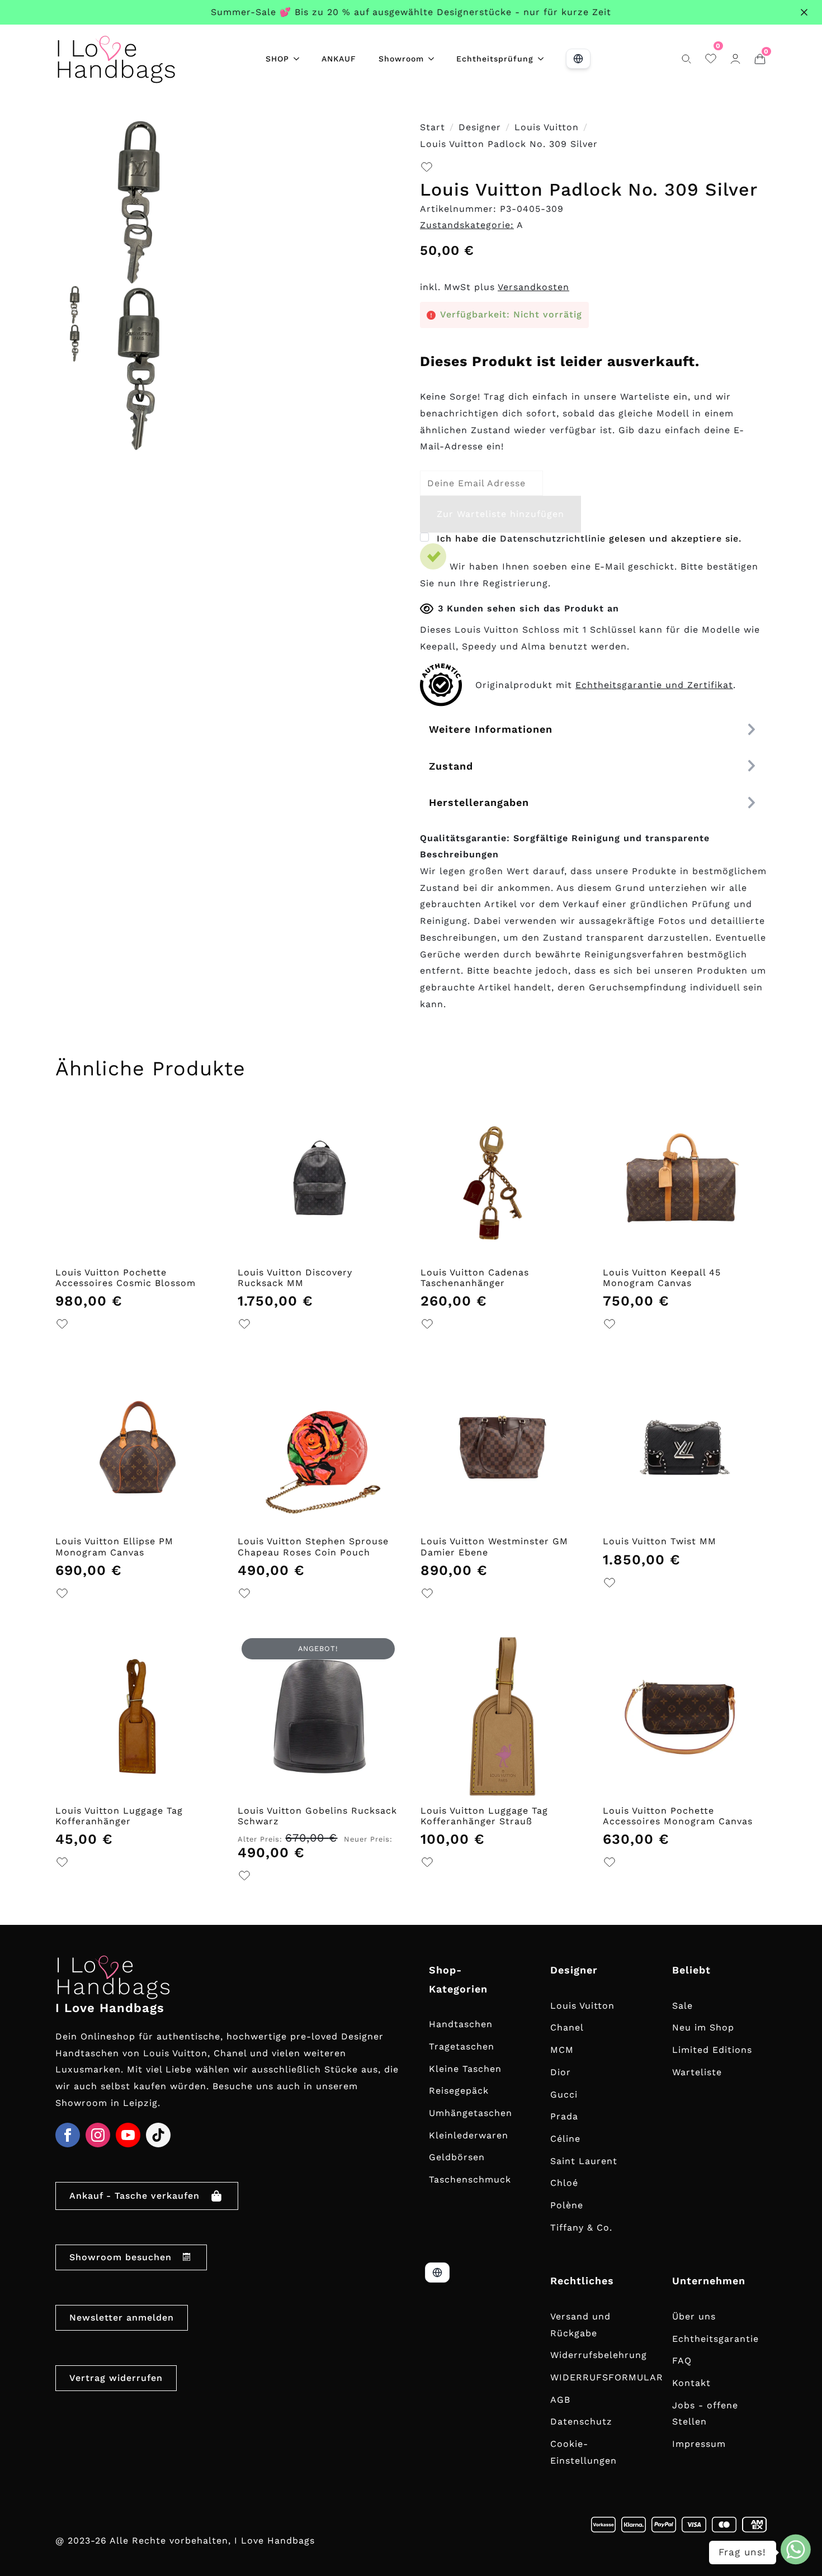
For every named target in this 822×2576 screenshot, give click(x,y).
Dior (561, 2072)
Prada (564, 2116)
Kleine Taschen (465, 2069)
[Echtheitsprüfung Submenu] (544, 59)
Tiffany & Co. (581, 2228)
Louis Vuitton (547, 127)
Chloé (564, 2183)
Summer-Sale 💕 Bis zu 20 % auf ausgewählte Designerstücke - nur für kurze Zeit (411, 12)
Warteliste (697, 2072)
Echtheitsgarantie (715, 2339)
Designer (480, 127)
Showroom (401, 59)
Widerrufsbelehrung (599, 2355)
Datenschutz (581, 2421)
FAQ (682, 2361)
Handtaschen (461, 2024)
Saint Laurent (584, 2161)
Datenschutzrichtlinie (553, 539)
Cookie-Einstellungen (584, 2452)
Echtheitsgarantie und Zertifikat (654, 685)
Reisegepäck (459, 2091)
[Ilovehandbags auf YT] (128, 2135)
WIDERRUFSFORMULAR (607, 2377)
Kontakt (691, 2383)
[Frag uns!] (796, 2549)
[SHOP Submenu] (300, 59)
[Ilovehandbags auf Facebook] (68, 2135)
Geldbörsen (457, 2157)
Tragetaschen (462, 2046)
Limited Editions (712, 2050)
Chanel (567, 2027)
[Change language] (578, 59)
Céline (565, 2139)
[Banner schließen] (804, 12)
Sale (682, 2006)
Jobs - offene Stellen (705, 2414)
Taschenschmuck (470, 2179)
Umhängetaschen (471, 2113)
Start (433, 127)
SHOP (277, 59)
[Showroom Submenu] (434, 59)
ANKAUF (339, 59)
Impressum (699, 2444)
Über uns (694, 2316)
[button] (427, 170)
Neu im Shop (703, 2027)
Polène (567, 2205)
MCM (562, 2050)
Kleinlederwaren (469, 2135)
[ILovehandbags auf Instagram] (98, 2135)
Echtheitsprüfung (495, 59)
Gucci (564, 2095)
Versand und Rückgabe (580, 2325)
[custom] (158, 2135)
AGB (560, 2400)
